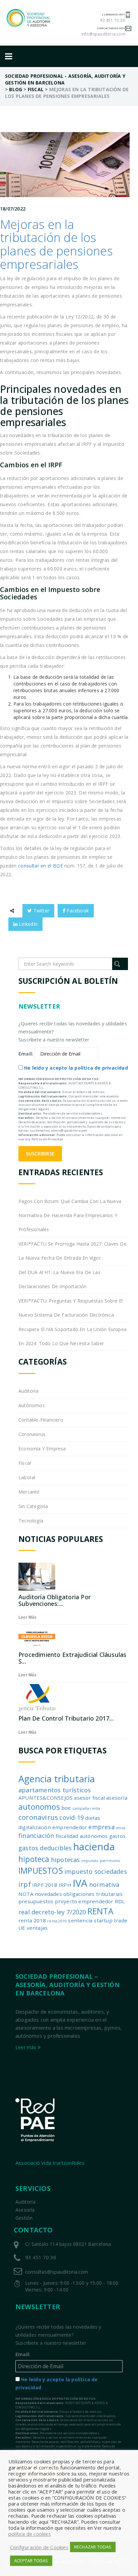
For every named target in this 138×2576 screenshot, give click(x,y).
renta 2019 (57, 1921)
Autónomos (32, 1405)
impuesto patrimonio (101, 1861)
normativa (104, 1884)
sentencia (80, 1920)
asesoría (117, 1798)
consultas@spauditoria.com (57, 2272)
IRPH (65, 1885)
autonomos (39, 1807)
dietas (93, 1818)
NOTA (26, 1894)
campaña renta (86, 1808)
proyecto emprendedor (84, 1901)
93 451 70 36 (112, 20)
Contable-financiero (41, 1420)
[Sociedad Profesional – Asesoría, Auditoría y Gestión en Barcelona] (29, 18)
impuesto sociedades (96, 1871)
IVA (80, 1883)
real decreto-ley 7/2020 (52, 1912)
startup (103, 1920)
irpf (25, 1884)
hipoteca (34, 1859)
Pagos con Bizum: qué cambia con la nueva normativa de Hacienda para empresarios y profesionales (70, 1215)
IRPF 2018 (45, 1885)
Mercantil (29, 1492)
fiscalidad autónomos (82, 1836)
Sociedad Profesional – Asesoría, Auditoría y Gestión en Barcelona (67, 1985)
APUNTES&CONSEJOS (46, 1798)
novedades (48, 1894)
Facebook (77, 911)
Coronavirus (32, 1434)
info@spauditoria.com (103, 34)
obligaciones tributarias (93, 1894)
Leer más (28, 1617)
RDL (120, 1901)
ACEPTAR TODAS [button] (31, 2561)
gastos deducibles (45, 1848)
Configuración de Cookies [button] (39, 2547)
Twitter (41, 911)
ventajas (37, 1928)
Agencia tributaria (57, 1779)
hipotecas (65, 1860)
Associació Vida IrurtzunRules (50, 2163)
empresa (101, 1827)
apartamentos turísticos (55, 1790)
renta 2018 (32, 1920)
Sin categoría (33, 1506)
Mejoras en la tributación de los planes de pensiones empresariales (56, 244)
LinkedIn (27, 924)
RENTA (100, 1911)
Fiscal (25, 1463)
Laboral (27, 1477)
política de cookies (30, 2534)
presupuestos (36, 1901)
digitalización (35, 1827)
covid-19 (72, 1817)
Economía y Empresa (42, 1449)
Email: (26, 1054)
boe (66, 1808)
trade (121, 1920)
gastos (117, 1836)
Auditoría (28, 1391)
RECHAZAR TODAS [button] (93, 2547)
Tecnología (31, 1521)
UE (22, 1928)
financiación (36, 1836)
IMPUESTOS (41, 1871)
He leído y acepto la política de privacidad (76, 1068)
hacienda (94, 1847)
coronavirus (38, 1817)
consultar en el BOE (41, 866)
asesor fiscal (89, 1798)
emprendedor (70, 1827)
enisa (121, 1828)
